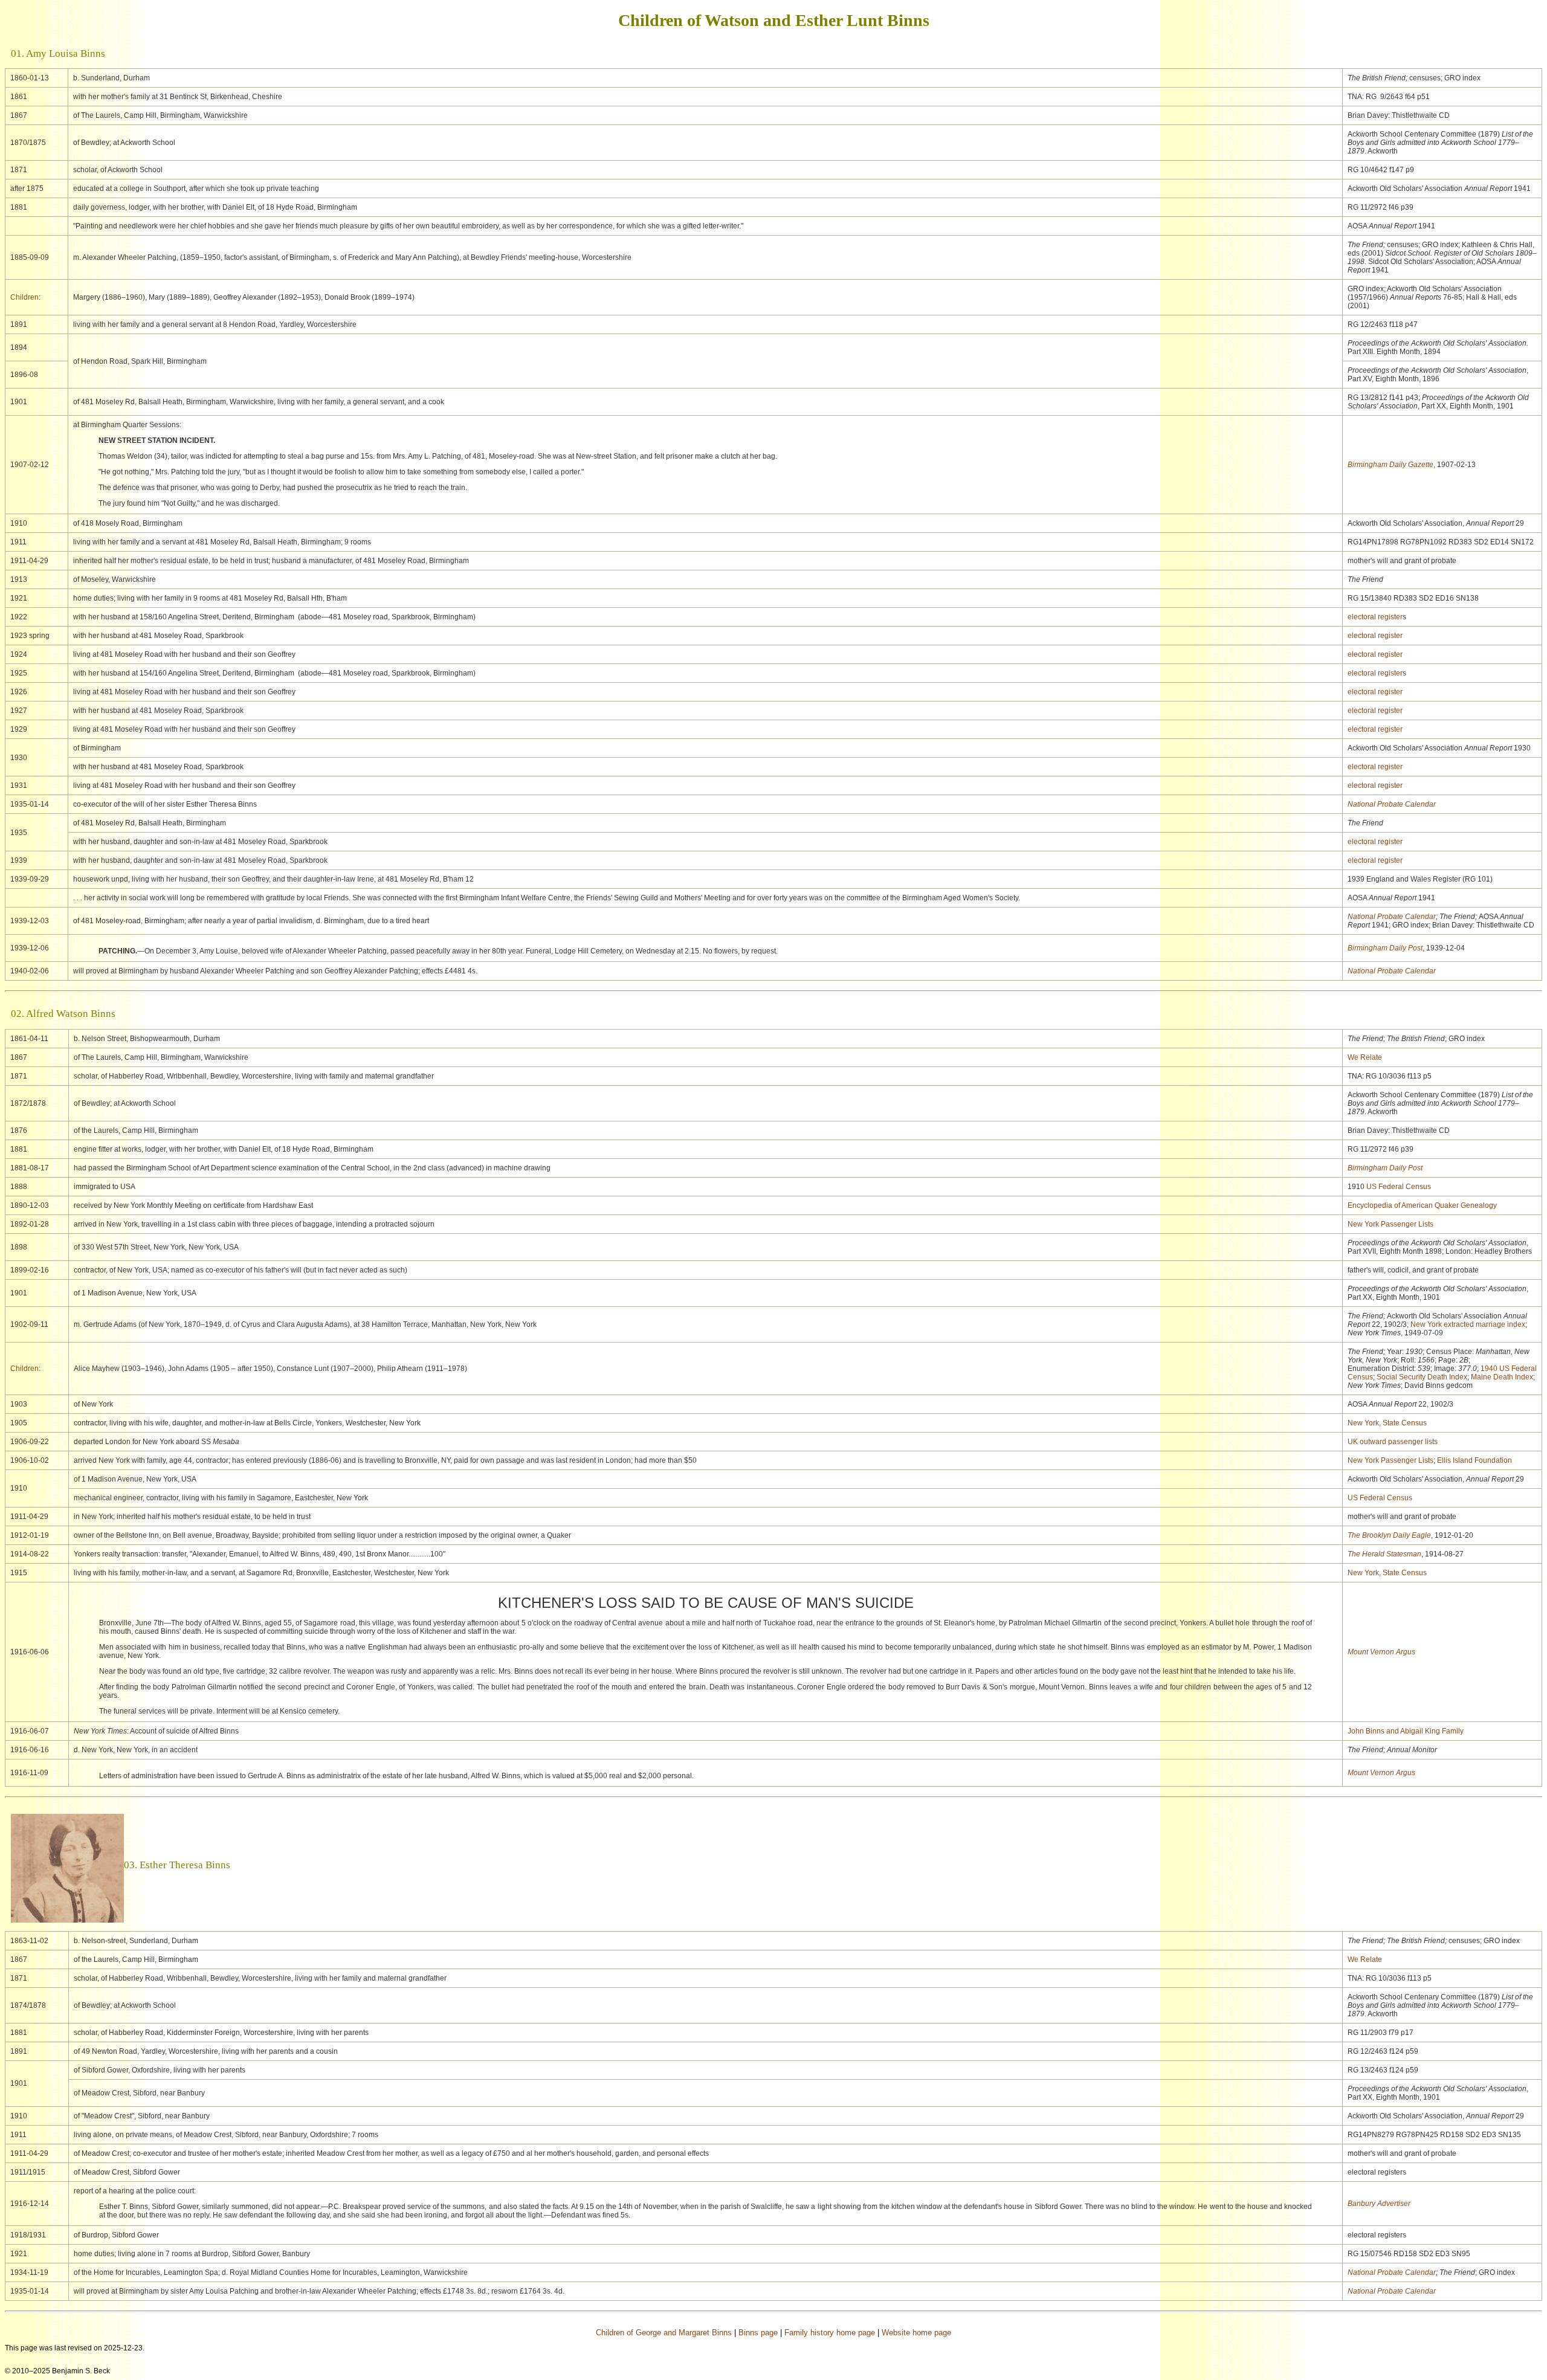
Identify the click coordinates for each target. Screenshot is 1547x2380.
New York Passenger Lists (1390, 1224)
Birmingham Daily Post (1385, 948)
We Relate (1365, 1057)
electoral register (1375, 617)
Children (24, 297)
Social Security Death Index (1422, 1377)
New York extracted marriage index (1468, 1324)
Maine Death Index (1502, 1377)
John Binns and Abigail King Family (1406, 1731)
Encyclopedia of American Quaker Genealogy (1422, 1205)
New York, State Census (1387, 1423)
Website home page (916, 2333)
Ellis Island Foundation (1474, 1460)
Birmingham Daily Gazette (1390, 465)
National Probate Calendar (1392, 804)
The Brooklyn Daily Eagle (1389, 1535)
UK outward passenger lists (1393, 1442)
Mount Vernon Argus (1381, 1652)
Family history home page (830, 2333)
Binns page (758, 2333)
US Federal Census (1399, 1187)
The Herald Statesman (1384, 1554)
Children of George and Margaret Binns (664, 2333)
